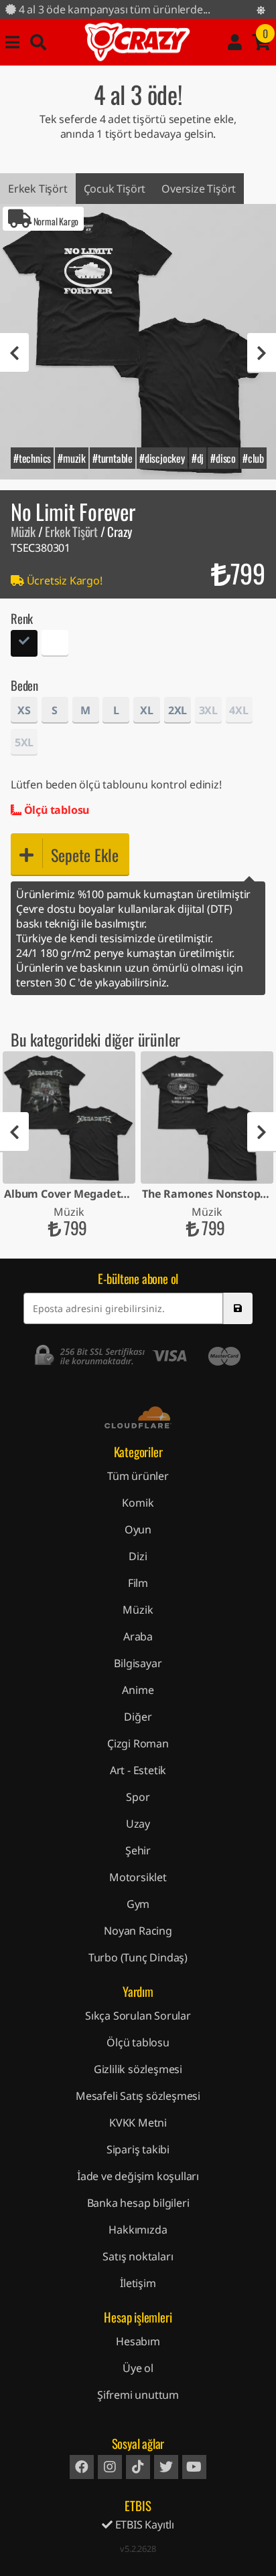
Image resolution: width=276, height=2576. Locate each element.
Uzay (138, 1824)
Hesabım (138, 2341)
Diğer (138, 1717)
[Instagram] (110, 2467)
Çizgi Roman (138, 1743)
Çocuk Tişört (115, 189)
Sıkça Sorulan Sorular (138, 2016)
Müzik (23, 531)
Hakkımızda (138, 2230)
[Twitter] (166, 2467)
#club (253, 458)
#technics (32, 458)
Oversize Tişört (199, 189)
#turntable (113, 458)
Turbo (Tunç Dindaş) (138, 1957)
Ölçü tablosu (55, 810)
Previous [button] (14, 353)
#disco (223, 458)
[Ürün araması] (38, 42)
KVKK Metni (138, 2123)
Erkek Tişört (38, 189)
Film (138, 1583)
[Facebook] (82, 2467)
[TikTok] (138, 2467)
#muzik (72, 458)
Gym (138, 1904)
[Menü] (12, 42)
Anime (138, 1690)
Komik (138, 1503)
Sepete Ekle (85, 855)
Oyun (138, 1529)
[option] (138, 342)
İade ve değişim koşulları (138, 2176)
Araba (138, 1636)
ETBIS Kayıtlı (143, 2525)
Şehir (138, 1850)
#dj (198, 458)
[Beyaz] (55, 645)
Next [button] (262, 353)
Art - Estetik (138, 1770)
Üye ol (138, 2368)
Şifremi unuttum (138, 2395)
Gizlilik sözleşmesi (138, 2069)
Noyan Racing (138, 1931)
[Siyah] (24, 645)
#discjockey (162, 458)
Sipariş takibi (138, 2149)
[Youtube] (194, 2467)
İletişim (138, 2283)
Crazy (137, 42)
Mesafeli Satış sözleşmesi (138, 2096)
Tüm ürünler (138, 1476)
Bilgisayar (138, 1663)
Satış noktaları (138, 2256)
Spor (138, 1797)
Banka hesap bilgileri (138, 2203)
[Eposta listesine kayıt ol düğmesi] (238, 1308)
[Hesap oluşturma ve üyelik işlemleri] (235, 42)
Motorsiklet (138, 1877)
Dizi (138, 1556)
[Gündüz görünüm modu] (261, 10)
